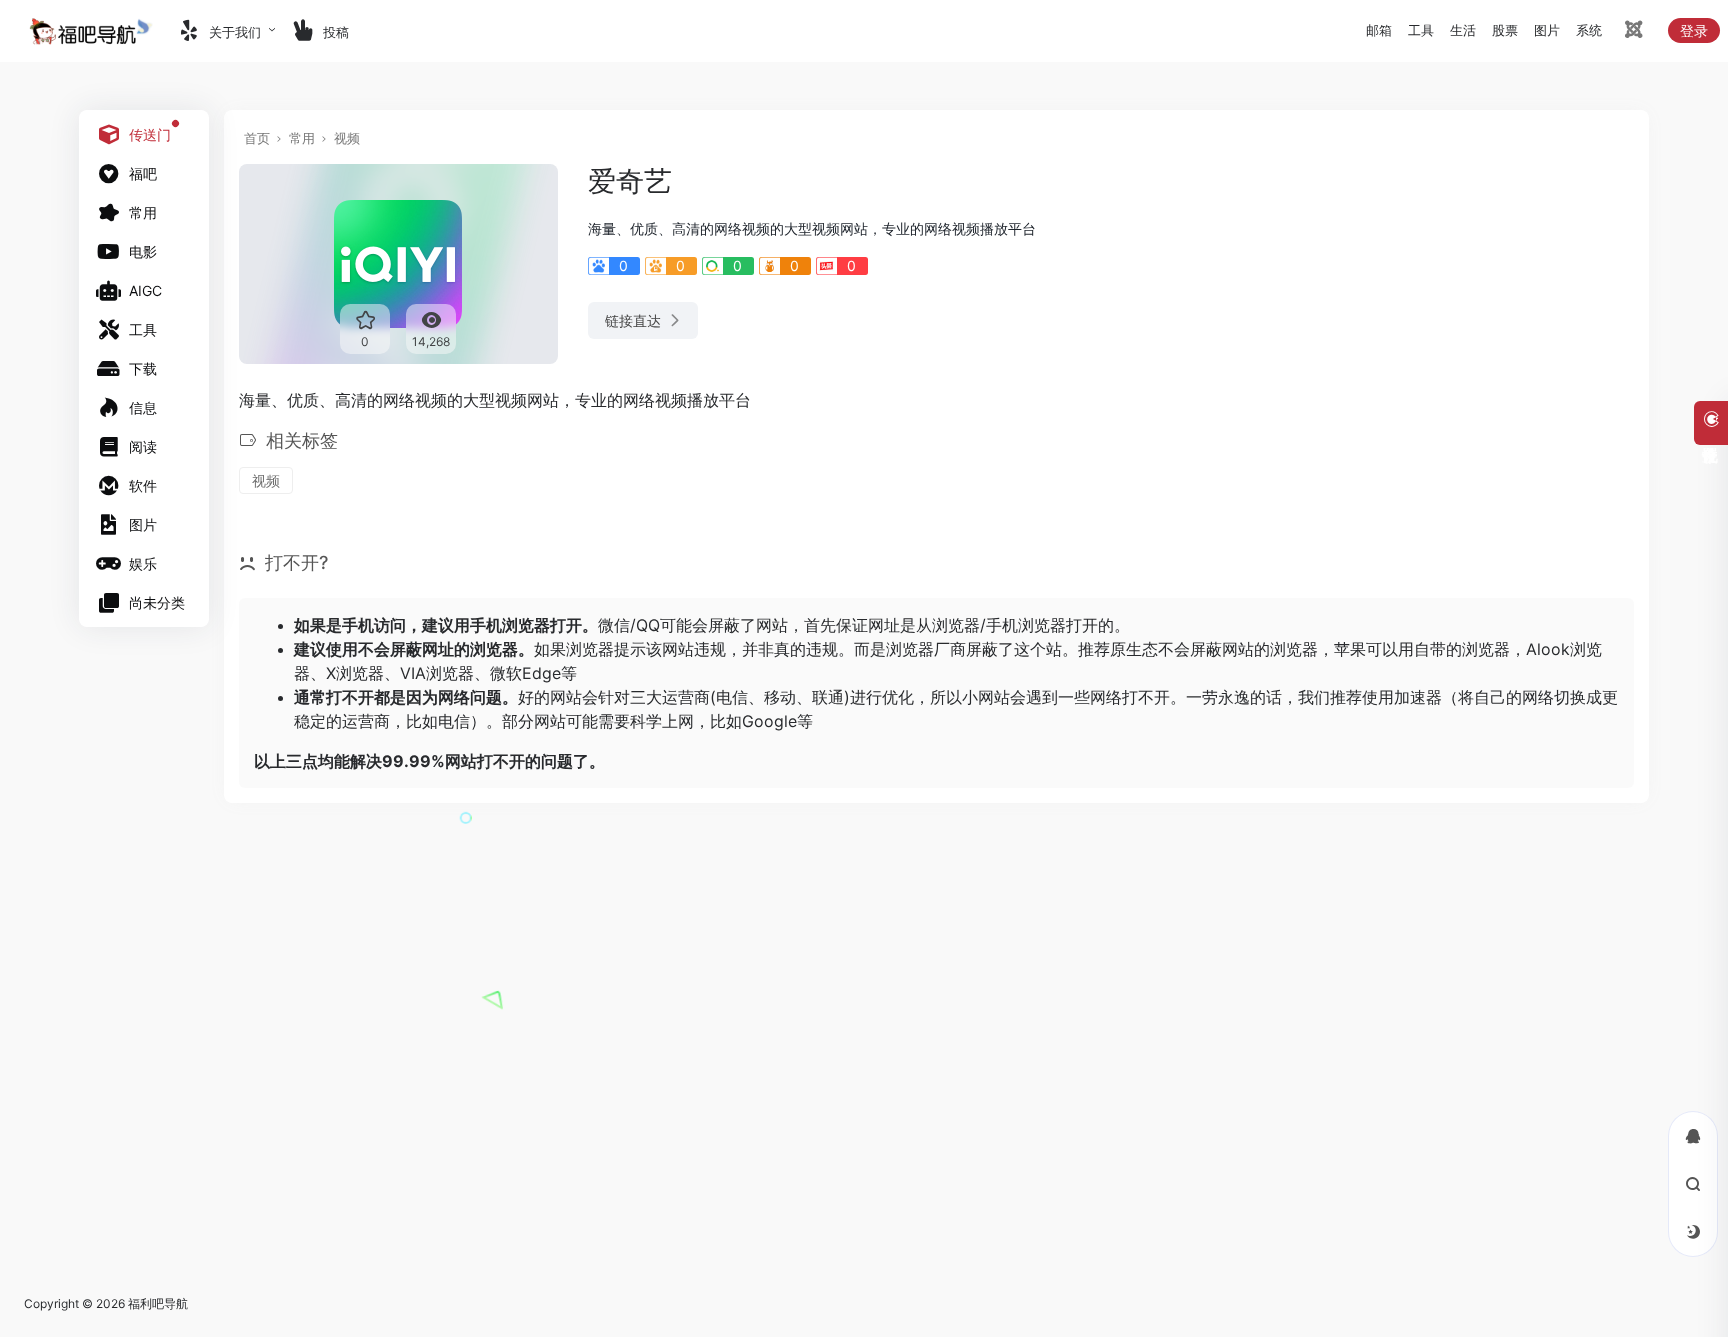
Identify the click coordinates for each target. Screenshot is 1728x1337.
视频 (347, 138)
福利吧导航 (158, 1303)
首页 (257, 138)
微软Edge (525, 673)
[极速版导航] (1632, 32)
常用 (302, 138)
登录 (1694, 30)
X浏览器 (355, 673)
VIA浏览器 (437, 673)
